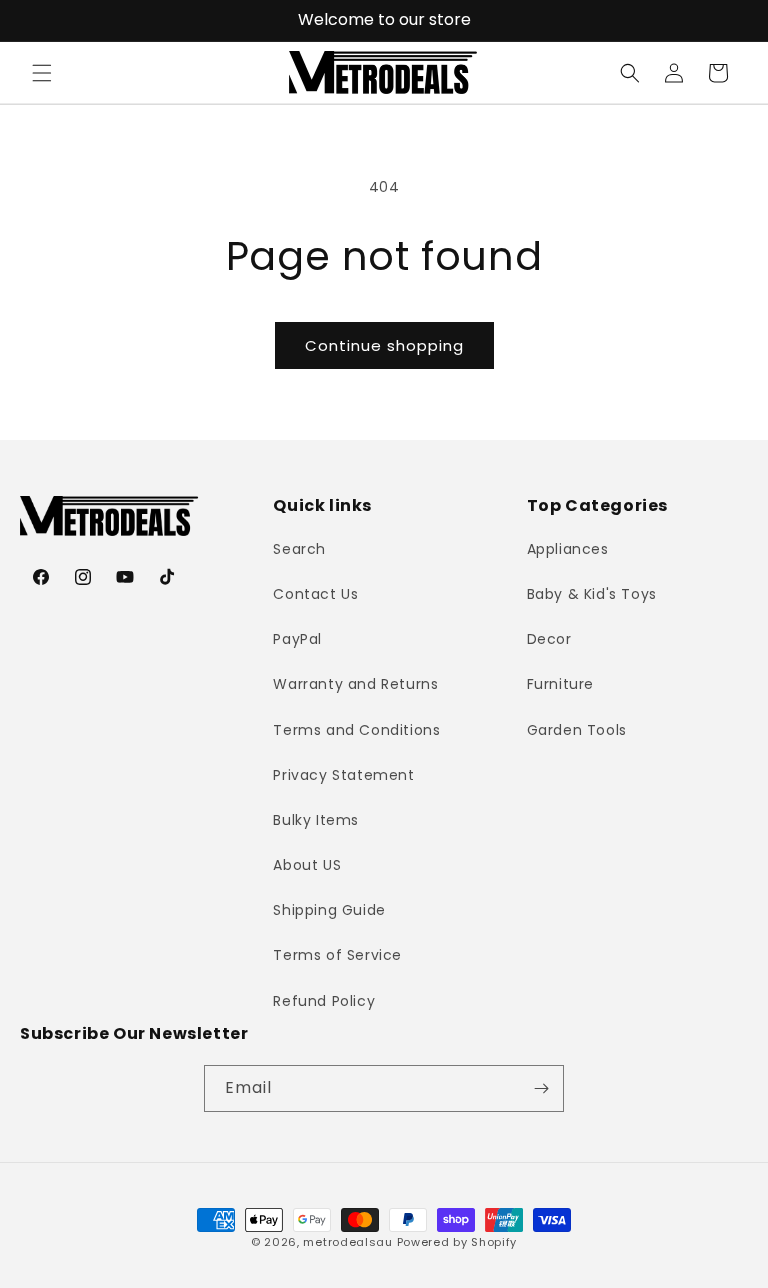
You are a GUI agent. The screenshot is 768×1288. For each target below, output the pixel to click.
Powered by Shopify (457, 1242)
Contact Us (315, 594)
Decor (549, 639)
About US (307, 865)
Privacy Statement (343, 775)
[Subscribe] (541, 1088)
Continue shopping (384, 345)
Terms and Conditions (356, 730)
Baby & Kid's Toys (592, 594)
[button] (42, 73)
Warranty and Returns (355, 684)
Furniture (560, 684)
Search (299, 549)
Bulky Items (316, 820)
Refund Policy (324, 1001)
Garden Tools (577, 730)
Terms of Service (337, 955)
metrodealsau (347, 1242)
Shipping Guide (329, 910)
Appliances (568, 549)
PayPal (297, 639)
